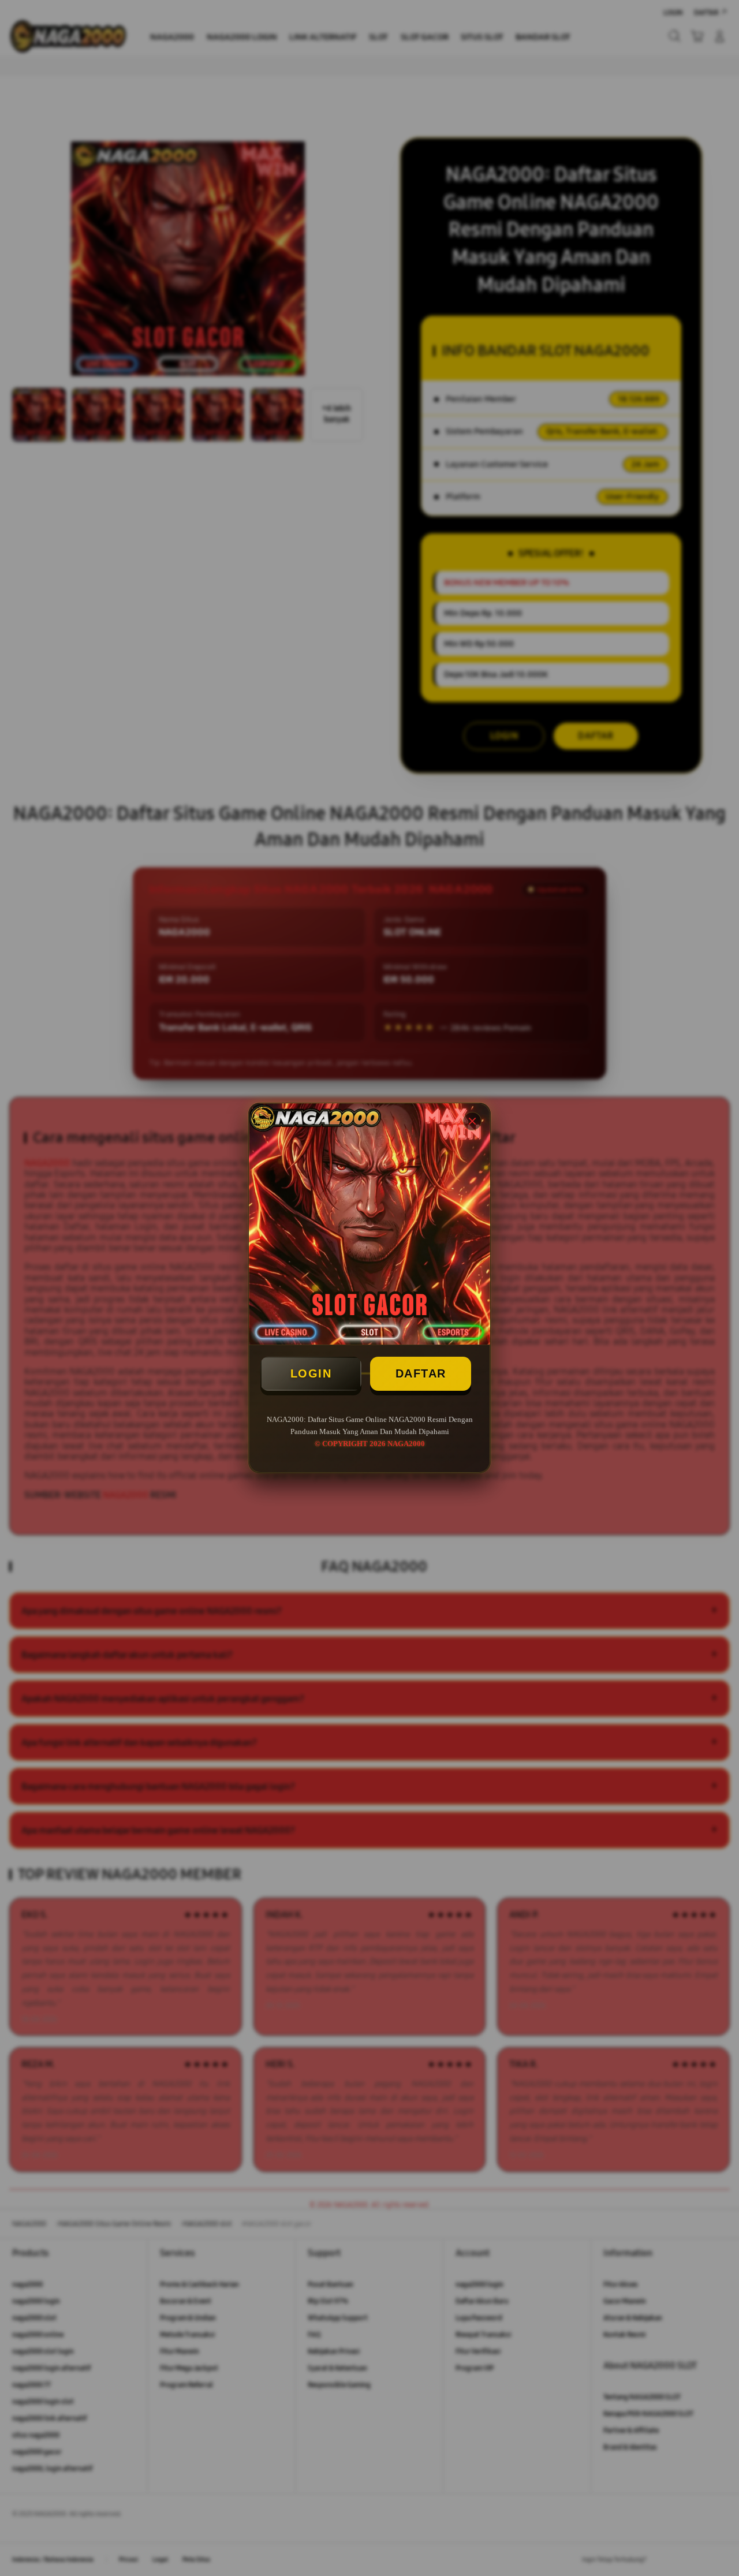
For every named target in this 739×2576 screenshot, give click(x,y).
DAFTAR (421, 1373)
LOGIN (311, 1373)
